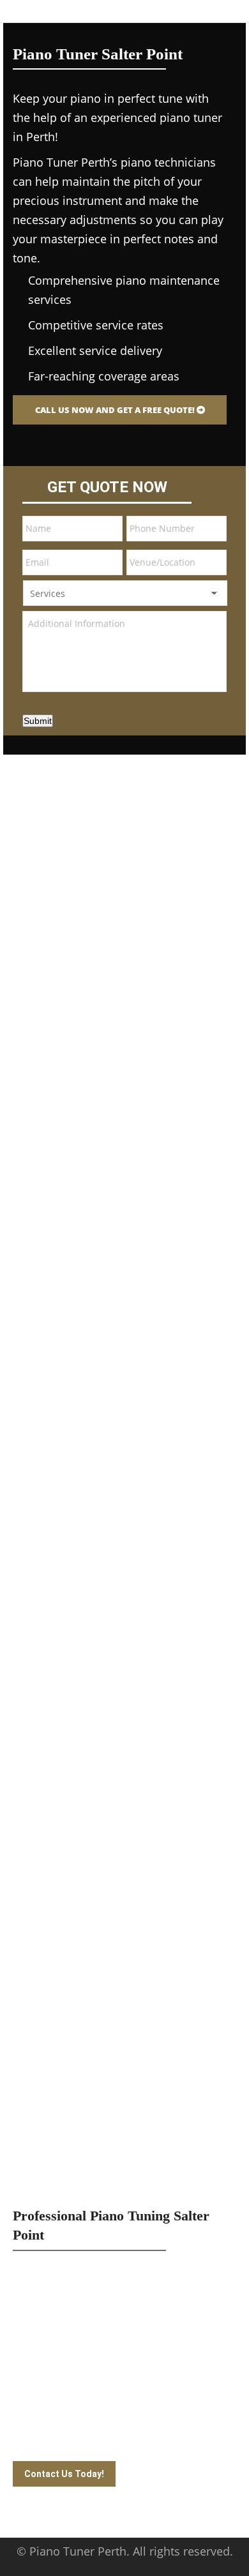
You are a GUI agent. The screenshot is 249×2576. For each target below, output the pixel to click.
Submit (38, 721)
